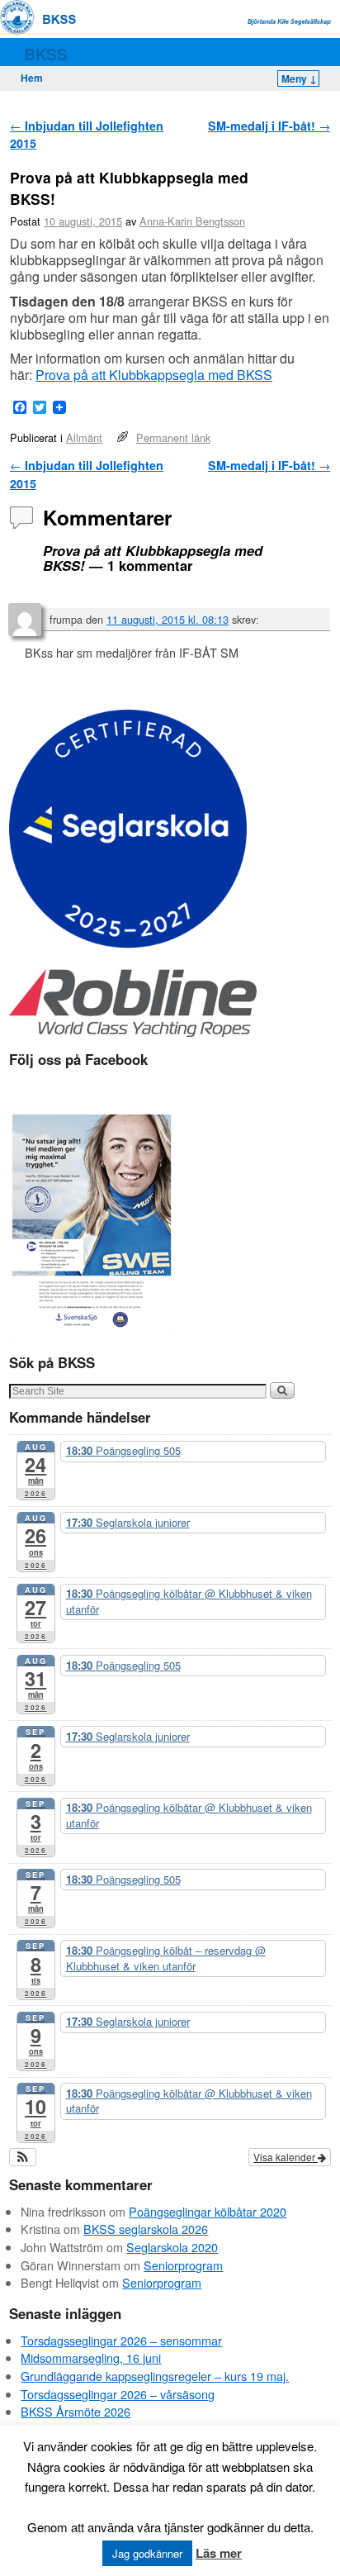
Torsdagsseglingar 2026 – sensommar (121, 2340)
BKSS (46, 54)
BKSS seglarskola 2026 (146, 2229)
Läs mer (219, 2553)
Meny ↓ (299, 78)
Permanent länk (173, 437)
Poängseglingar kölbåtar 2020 (208, 2211)
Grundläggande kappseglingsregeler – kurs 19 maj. (155, 2376)
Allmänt (84, 437)
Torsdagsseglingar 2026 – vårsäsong (118, 2394)
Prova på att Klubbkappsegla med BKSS (154, 375)
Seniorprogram (183, 2265)
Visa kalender (286, 2157)
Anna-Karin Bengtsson (192, 221)
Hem (32, 78)
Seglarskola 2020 (172, 2247)
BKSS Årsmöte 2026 (76, 2411)
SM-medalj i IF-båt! (269, 126)
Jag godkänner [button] (147, 2553)
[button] (23, 2157)
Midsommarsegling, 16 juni (91, 2357)
